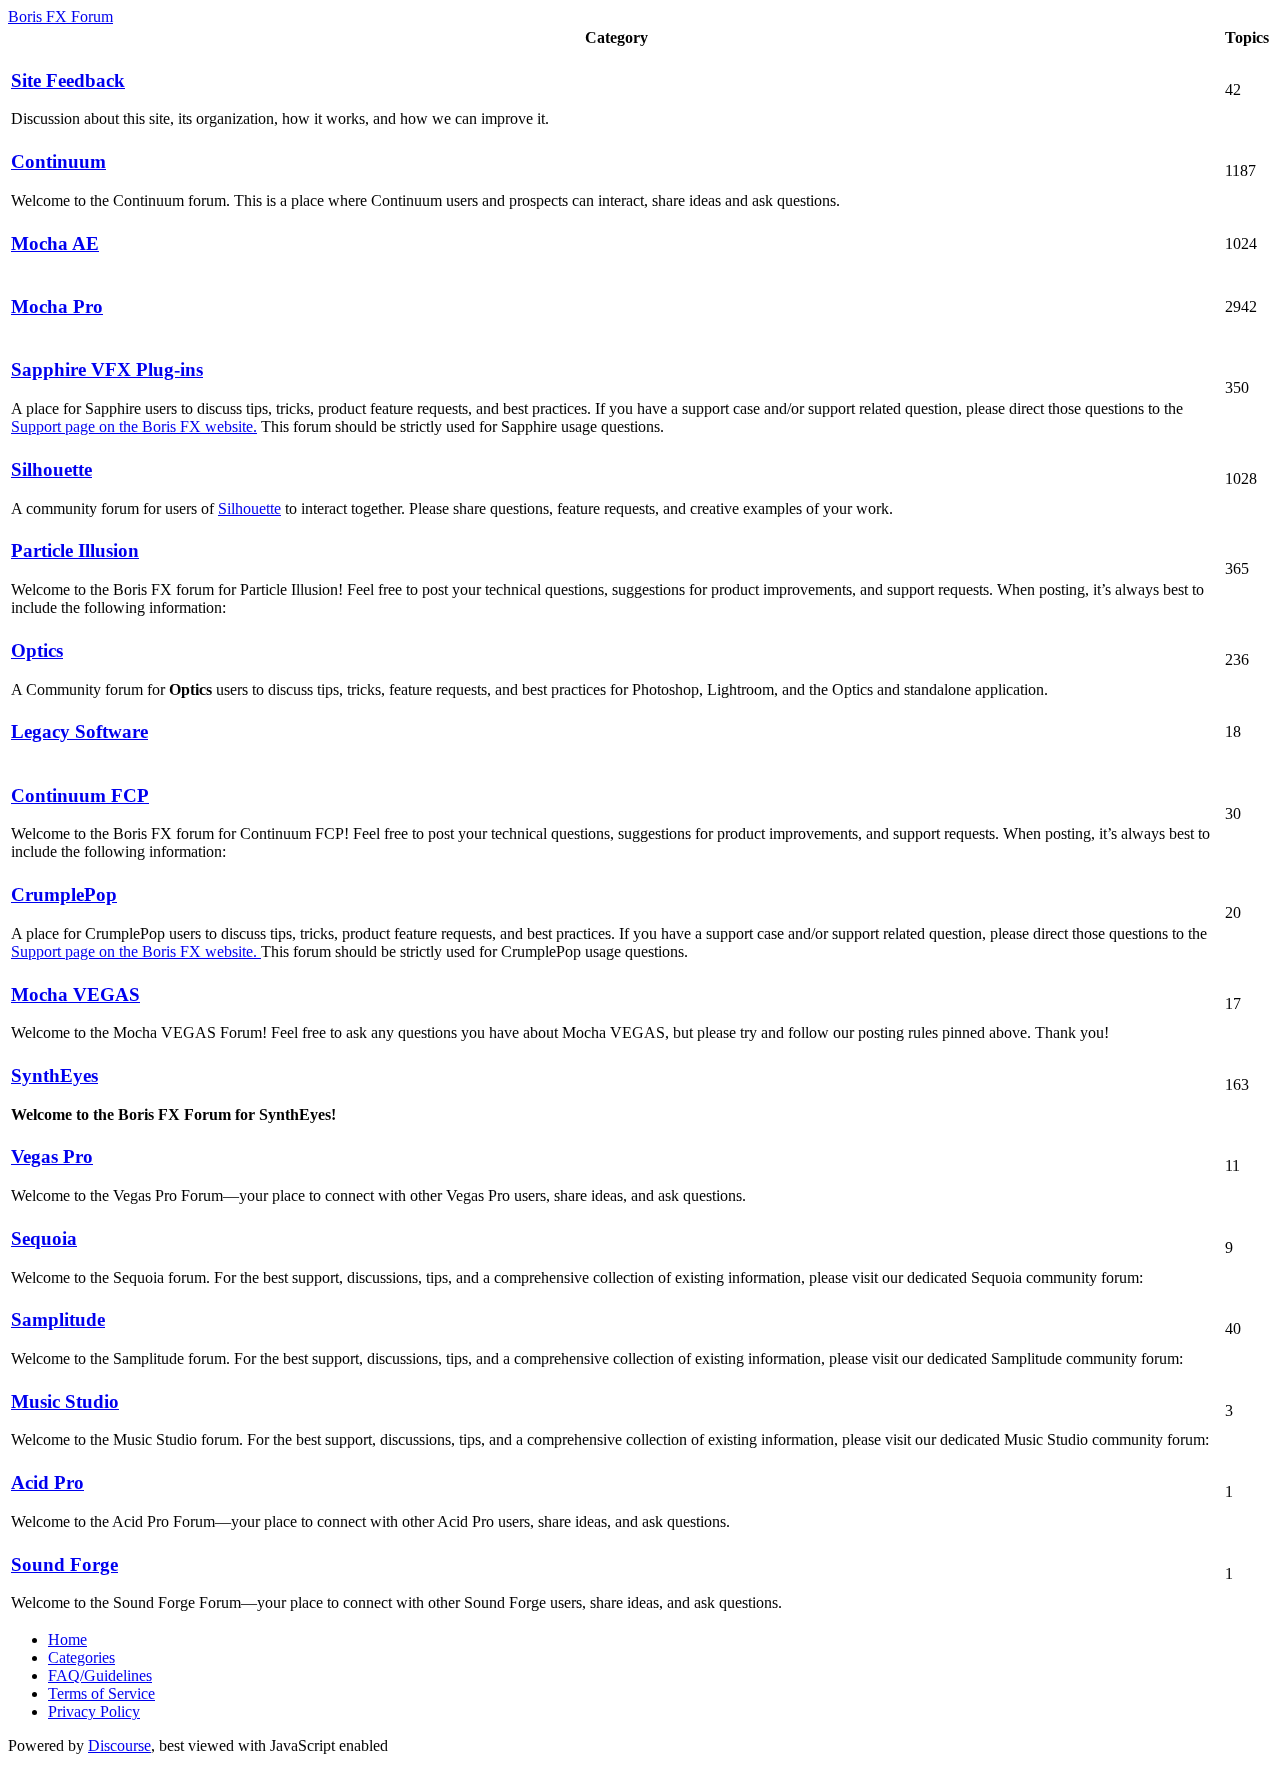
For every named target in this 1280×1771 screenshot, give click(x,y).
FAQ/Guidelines (100, 1675)
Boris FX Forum (60, 16)
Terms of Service (101, 1693)
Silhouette (249, 508)
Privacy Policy (94, 1711)
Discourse (119, 1745)
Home (67, 1639)
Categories (81, 1657)
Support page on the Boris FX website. (134, 426)
